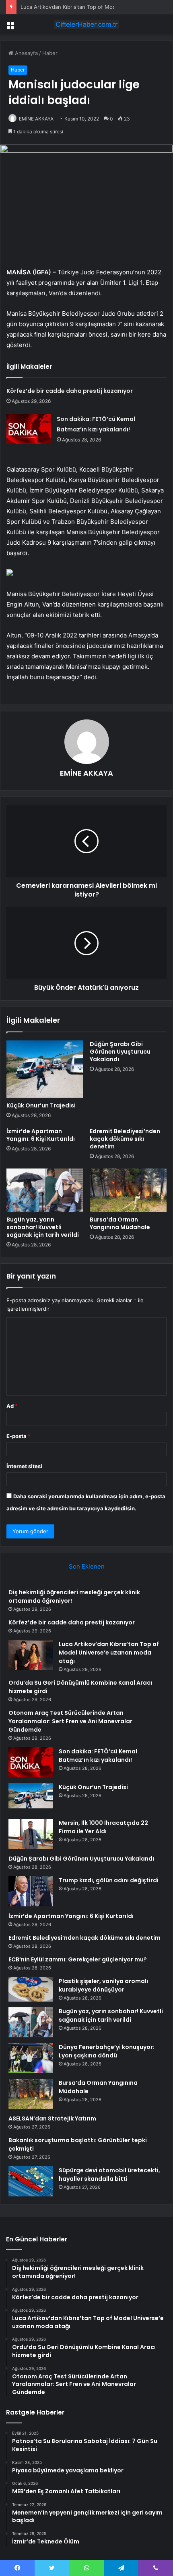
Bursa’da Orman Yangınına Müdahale (120, 1223)
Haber (50, 53)
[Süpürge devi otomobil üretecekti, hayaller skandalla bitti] (31, 2181)
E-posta (19, 1436)
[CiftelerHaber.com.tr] (86, 25)
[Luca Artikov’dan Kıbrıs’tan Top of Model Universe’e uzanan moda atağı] (31, 1655)
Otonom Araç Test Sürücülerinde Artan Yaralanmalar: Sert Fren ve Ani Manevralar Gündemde (70, 1721)
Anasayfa (26, 53)
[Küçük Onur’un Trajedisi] (45, 1069)
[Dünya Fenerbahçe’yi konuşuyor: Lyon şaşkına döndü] (31, 2058)
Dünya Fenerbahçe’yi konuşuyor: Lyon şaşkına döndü (107, 2051)
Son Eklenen (87, 1566)
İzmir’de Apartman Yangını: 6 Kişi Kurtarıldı (41, 1135)
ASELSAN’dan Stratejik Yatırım (52, 2118)
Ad (12, 1406)
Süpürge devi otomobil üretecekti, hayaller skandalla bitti (109, 2175)
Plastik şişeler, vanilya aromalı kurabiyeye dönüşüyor (103, 1985)
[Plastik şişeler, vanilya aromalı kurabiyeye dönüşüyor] (31, 1990)
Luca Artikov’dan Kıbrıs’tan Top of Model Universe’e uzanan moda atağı (109, 1653)
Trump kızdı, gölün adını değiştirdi (109, 1880)
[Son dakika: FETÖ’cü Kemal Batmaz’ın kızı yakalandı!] (29, 429)
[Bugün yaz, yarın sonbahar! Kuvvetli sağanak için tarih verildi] (45, 1190)
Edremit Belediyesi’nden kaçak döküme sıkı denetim (125, 1139)
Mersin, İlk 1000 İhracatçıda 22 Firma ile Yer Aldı (103, 1827)
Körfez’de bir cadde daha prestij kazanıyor (70, 391)
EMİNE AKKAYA (36, 119)
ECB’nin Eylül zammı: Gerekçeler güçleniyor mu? (78, 1959)
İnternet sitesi (24, 1466)
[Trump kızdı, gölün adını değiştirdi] (31, 1891)
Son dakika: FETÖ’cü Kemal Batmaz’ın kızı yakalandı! (98, 1756)
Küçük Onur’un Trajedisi (41, 1105)
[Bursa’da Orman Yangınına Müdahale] (128, 1190)
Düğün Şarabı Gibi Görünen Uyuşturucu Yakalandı (120, 1052)
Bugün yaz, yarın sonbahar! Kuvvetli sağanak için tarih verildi (43, 1227)
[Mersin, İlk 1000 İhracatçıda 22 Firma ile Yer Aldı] (31, 1834)
